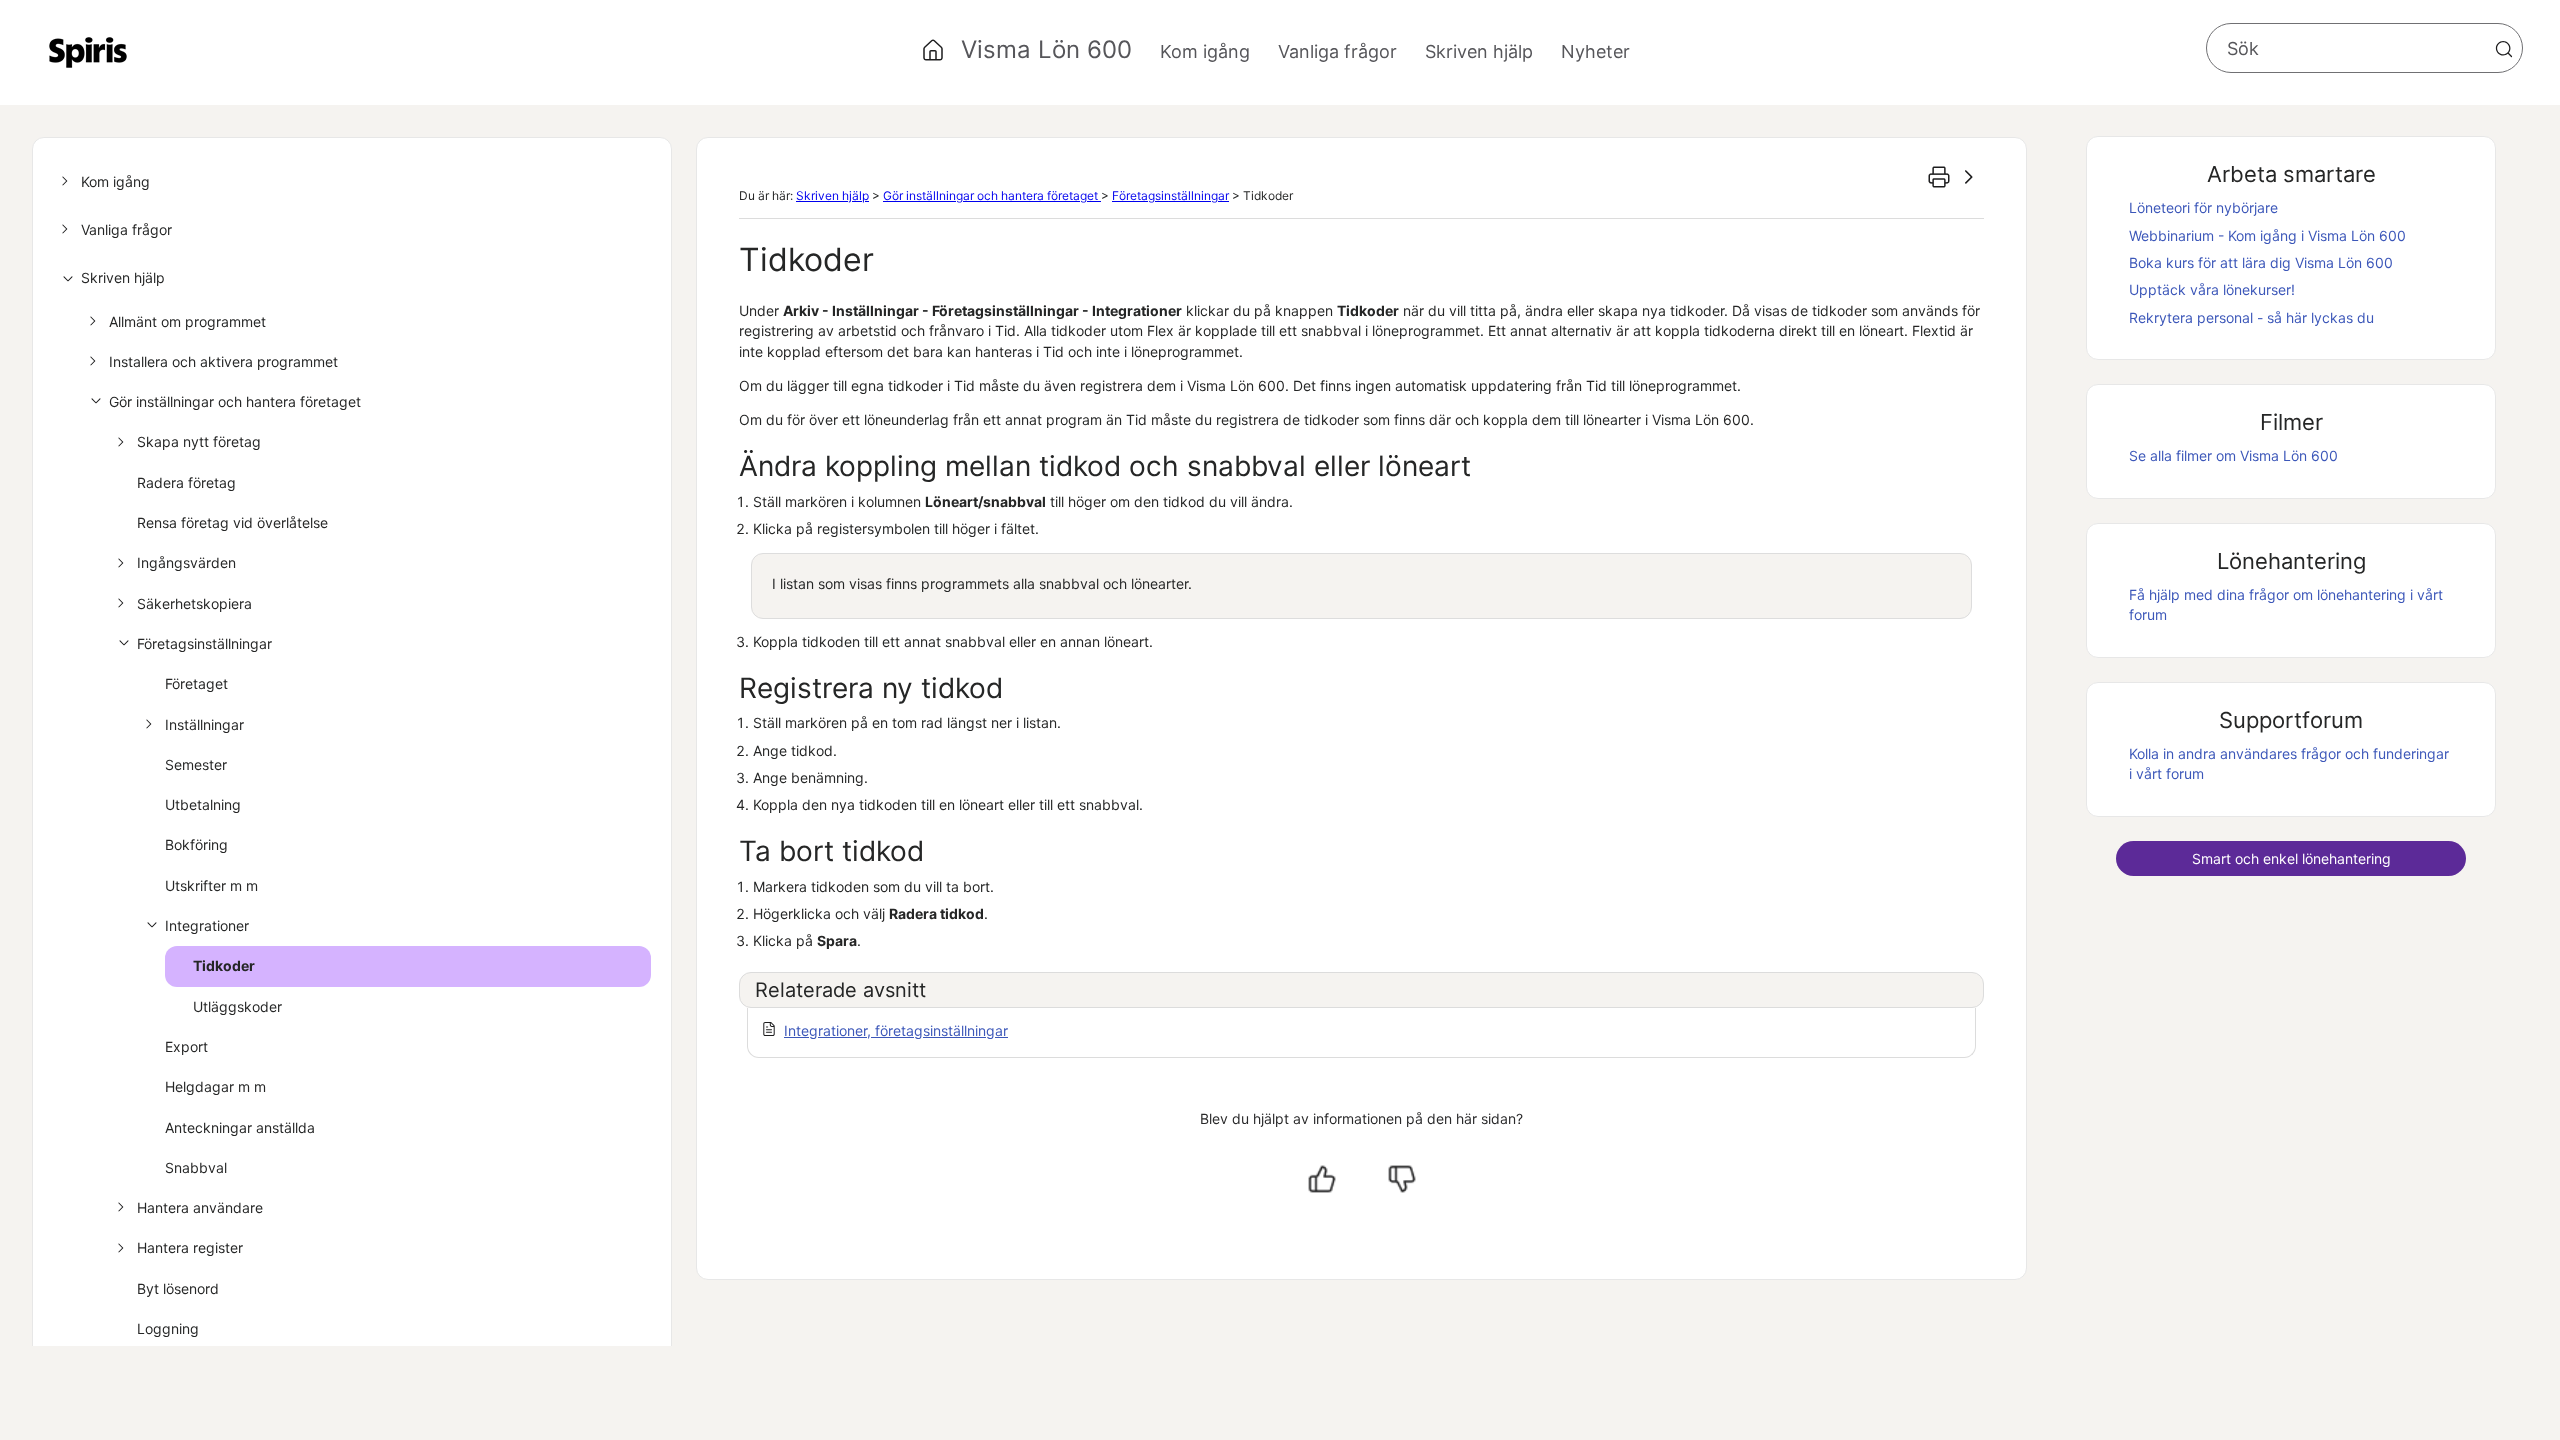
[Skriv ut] (1939, 177)
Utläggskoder (237, 1006)
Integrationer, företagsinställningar (896, 1030)
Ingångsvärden (186, 562)
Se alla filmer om (2233, 455)
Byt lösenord (178, 1288)
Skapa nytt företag (199, 441)
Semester (196, 764)
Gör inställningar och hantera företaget (235, 401)
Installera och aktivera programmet (223, 361)
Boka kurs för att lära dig (2261, 262)
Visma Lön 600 (1046, 49)
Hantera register (190, 1247)
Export (186, 1046)
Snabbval (196, 1167)
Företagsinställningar (204, 643)
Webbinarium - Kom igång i (2267, 235)
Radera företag (186, 482)
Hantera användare (200, 1207)
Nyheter (1595, 51)
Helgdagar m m (215, 1086)
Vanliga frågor (126, 229)
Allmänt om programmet (187, 321)
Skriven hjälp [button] (1479, 51)
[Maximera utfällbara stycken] (1969, 177)
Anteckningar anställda (240, 1127)
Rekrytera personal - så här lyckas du (2251, 317)
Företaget (196, 683)
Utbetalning (203, 804)
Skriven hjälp (123, 277)
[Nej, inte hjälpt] (1402, 1179)
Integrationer (207, 925)
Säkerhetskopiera (194, 603)
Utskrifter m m (211, 885)
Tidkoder (224, 965)
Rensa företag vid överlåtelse (232, 522)
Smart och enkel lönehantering (2291, 858)
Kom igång (115, 181)
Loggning (168, 1328)
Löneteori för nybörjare (2203, 207)
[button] (2504, 49)
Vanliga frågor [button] (1337, 51)
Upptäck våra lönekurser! (2212, 289)
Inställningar (204, 724)
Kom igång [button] (1205, 51)
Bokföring (196, 844)
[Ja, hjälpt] (1322, 1179)
